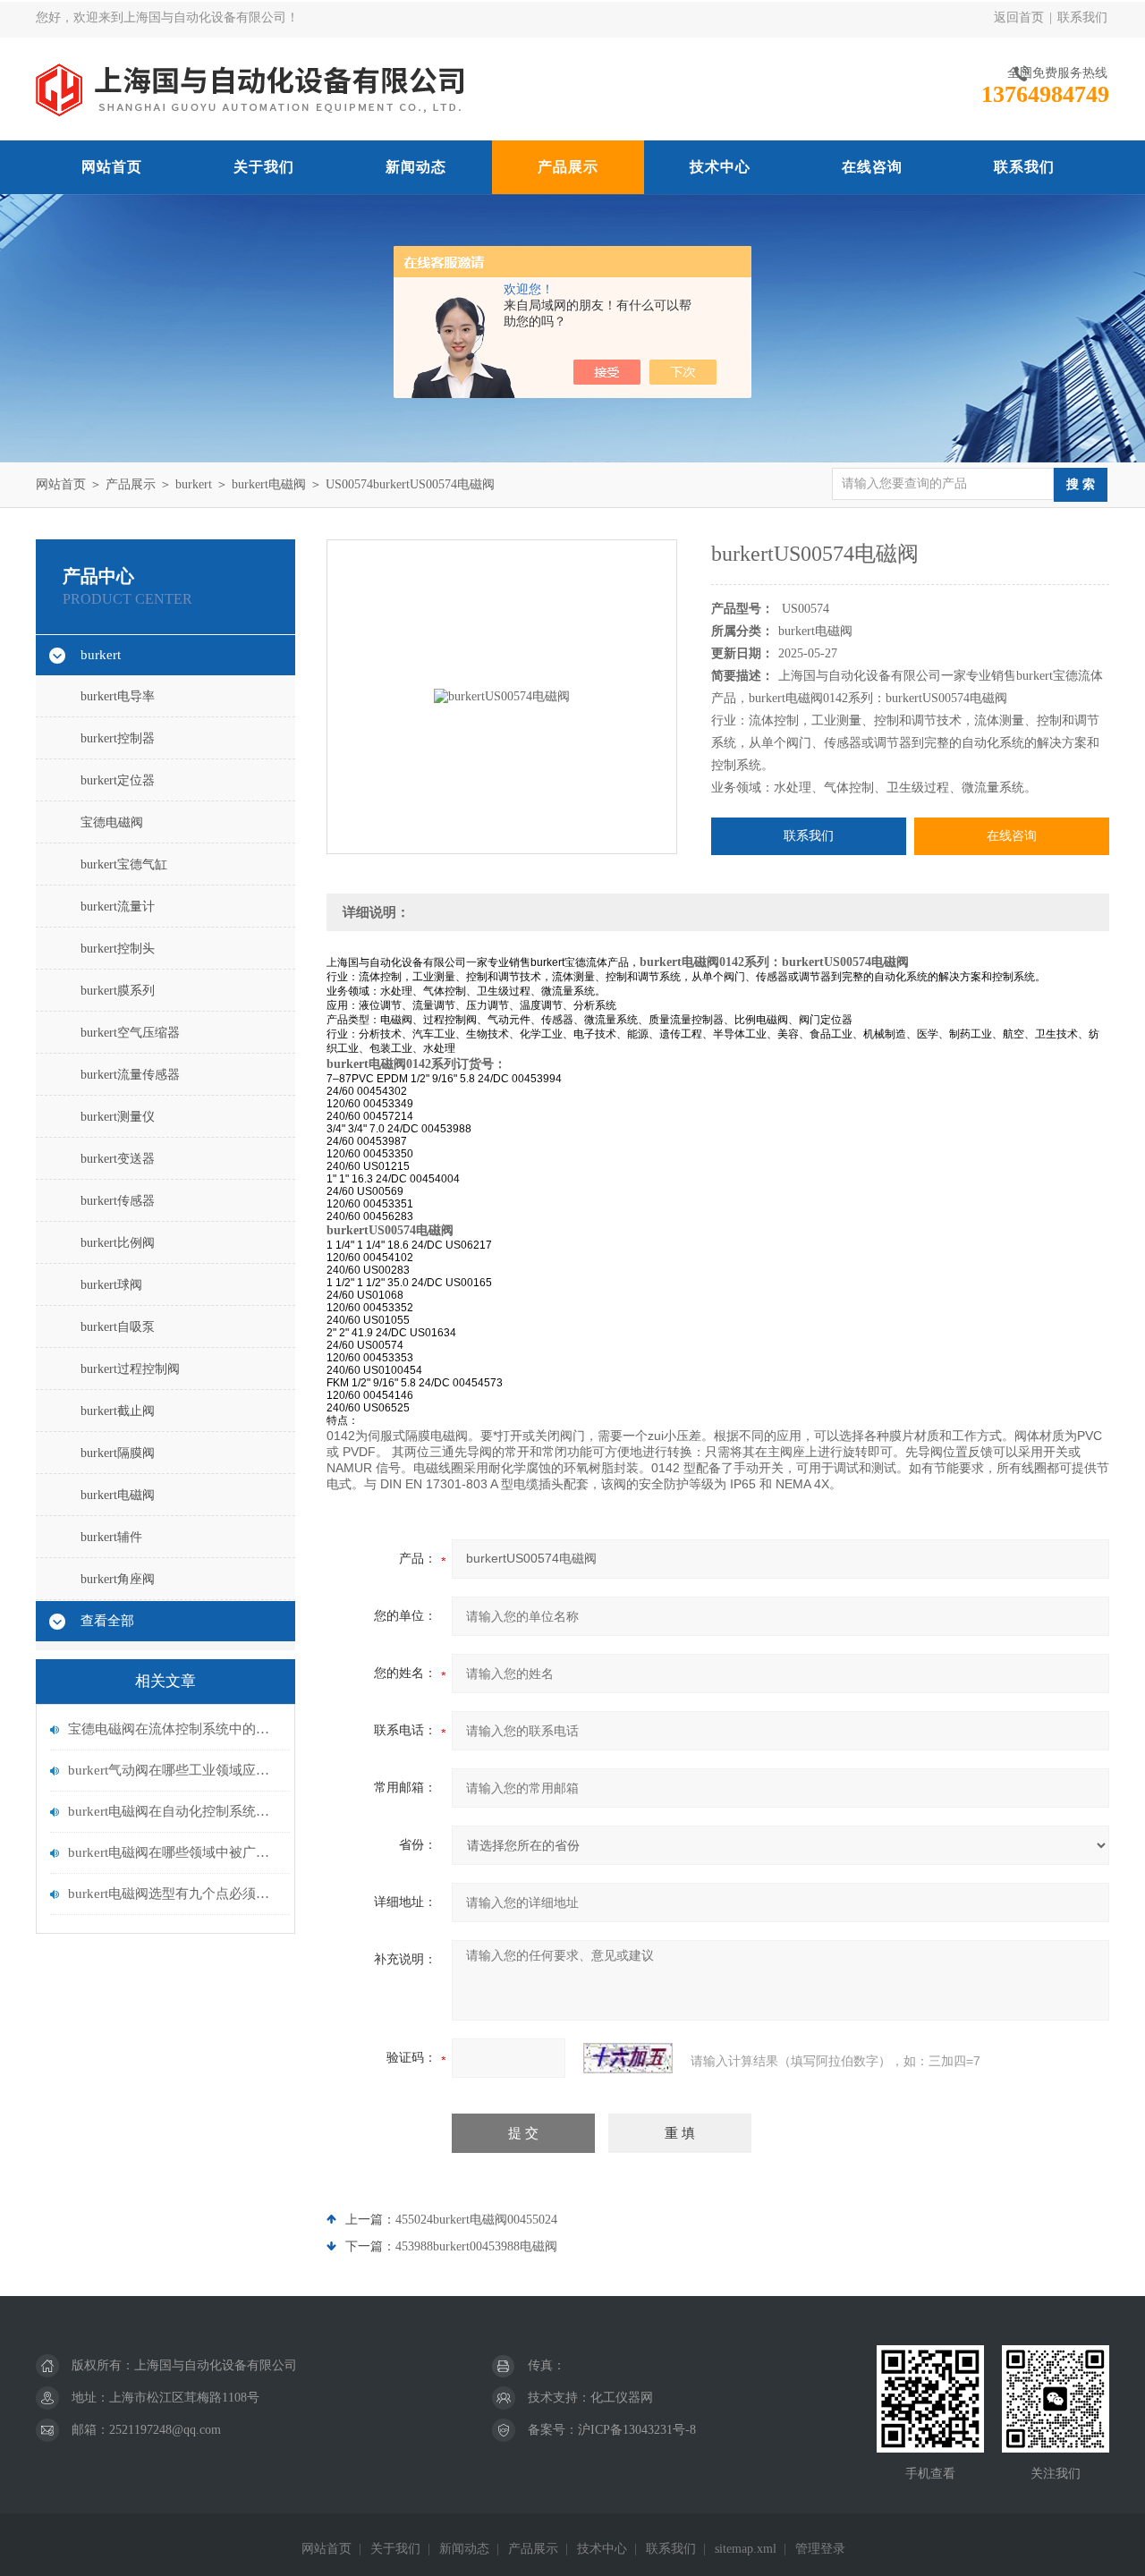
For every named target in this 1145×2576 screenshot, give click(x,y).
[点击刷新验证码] (628, 2058)
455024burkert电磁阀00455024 (476, 2220)
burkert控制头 (118, 949)
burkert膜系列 (118, 991)
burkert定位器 (118, 780)
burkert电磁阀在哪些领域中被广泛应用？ (174, 1852)
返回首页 (1019, 17)
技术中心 (720, 167)
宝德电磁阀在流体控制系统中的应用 (174, 1729)
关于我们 (264, 167)
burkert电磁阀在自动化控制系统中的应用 (174, 1811)
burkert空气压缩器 (130, 1033)
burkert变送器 (118, 1159)
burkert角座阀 (118, 1579)
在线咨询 (872, 167)
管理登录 (820, 2549)
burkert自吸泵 (118, 1327)
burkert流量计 (118, 907)
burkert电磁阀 (269, 484)
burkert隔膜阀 (118, 1453)
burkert (194, 484)
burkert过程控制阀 (130, 1369)
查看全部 (107, 1621)
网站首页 (112, 167)
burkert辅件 (111, 1537)
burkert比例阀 (118, 1243)
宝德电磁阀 (112, 822)
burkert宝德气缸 (124, 864)
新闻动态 (416, 167)
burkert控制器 (118, 738)
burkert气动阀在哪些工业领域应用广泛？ (174, 1770)
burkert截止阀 (118, 1411)
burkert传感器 (118, 1201)
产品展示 (568, 167)
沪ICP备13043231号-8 (637, 2430)
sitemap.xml (746, 2549)
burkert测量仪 (118, 1117)
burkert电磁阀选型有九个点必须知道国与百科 (174, 1894)
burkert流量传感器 (130, 1075)
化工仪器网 (622, 2398)
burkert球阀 (111, 1285)
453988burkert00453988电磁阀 (476, 2246)
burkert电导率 (118, 696)
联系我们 (1082, 17)
